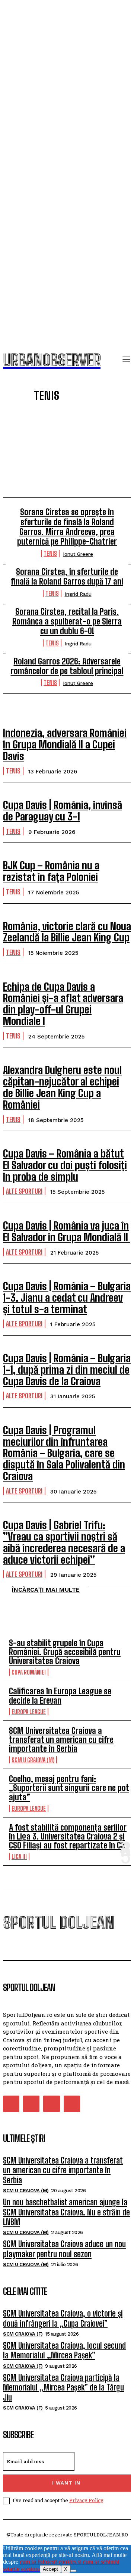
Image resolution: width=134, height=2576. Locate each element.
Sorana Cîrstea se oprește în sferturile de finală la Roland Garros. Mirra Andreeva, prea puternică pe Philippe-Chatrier (67, 527)
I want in (66, 2483)
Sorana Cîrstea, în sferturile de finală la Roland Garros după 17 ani (67, 577)
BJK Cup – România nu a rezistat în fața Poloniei (51, 871)
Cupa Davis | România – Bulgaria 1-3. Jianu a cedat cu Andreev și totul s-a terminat (67, 1298)
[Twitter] (51, 2104)
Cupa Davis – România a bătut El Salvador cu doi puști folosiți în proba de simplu (65, 1165)
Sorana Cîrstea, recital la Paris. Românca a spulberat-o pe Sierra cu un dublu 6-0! (67, 622)
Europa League (29, 1712)
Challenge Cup (53, 476)
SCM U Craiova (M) (33, 1760)
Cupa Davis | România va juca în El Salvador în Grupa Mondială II (67, 1231)
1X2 (53, 422)
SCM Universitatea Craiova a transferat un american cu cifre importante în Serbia (61, 1740)
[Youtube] (72, 2104)
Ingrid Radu (78, 594)
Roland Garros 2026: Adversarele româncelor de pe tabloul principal (67, 666)
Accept (50, 2569)
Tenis (50, 553)
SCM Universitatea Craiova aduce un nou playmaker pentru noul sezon (64, 2249)
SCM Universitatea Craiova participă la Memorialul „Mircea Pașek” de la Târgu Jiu (63, 2387)
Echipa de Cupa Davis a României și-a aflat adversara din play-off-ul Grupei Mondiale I (63, 1004)
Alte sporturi (53, 433)
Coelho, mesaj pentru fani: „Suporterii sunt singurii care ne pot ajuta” (69, 1788)
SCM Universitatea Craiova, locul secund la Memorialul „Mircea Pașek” (64, 2350)
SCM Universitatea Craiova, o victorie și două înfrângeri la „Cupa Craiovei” (63, 2318)
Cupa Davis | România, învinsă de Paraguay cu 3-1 (63, 811)
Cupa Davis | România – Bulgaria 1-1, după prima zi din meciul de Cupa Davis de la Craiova (67, 1370)
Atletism (53, 443)
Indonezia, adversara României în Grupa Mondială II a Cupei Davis (65, 744)
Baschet (53, 454)
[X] (73, 2571)
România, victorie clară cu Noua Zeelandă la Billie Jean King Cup (67, 932)
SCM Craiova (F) (23, 2334)
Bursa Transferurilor (53, 465)
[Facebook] (11, 2104)
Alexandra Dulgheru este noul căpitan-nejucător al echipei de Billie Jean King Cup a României (62, 1087)
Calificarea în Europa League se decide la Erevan (60, 1696)
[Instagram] (31, 2104)
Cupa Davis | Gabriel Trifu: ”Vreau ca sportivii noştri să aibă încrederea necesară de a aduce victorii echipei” (64, 1542)
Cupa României (29, 1672)
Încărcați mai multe (46, 1590)
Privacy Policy (86, 2500)
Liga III (19, 1857)
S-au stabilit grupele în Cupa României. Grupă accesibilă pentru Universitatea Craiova (65, 1652)
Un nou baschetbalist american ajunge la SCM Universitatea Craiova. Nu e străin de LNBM (66, 2212)
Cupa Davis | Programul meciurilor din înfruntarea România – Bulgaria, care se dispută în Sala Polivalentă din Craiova (64, 1453)
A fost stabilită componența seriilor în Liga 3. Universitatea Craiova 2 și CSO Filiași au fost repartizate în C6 (68, 1836)
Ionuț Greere (78, 554)
